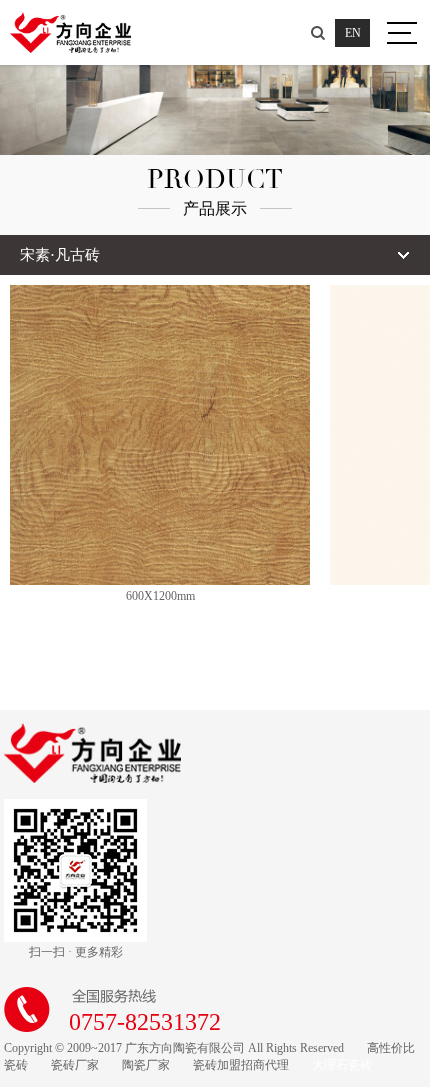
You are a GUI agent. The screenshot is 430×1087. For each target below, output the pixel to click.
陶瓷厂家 (146, 1065)
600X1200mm (160, 596)
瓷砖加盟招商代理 (241, 1065)
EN (353, 33)
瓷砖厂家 (75, 1065)
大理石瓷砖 (342, 1065)
